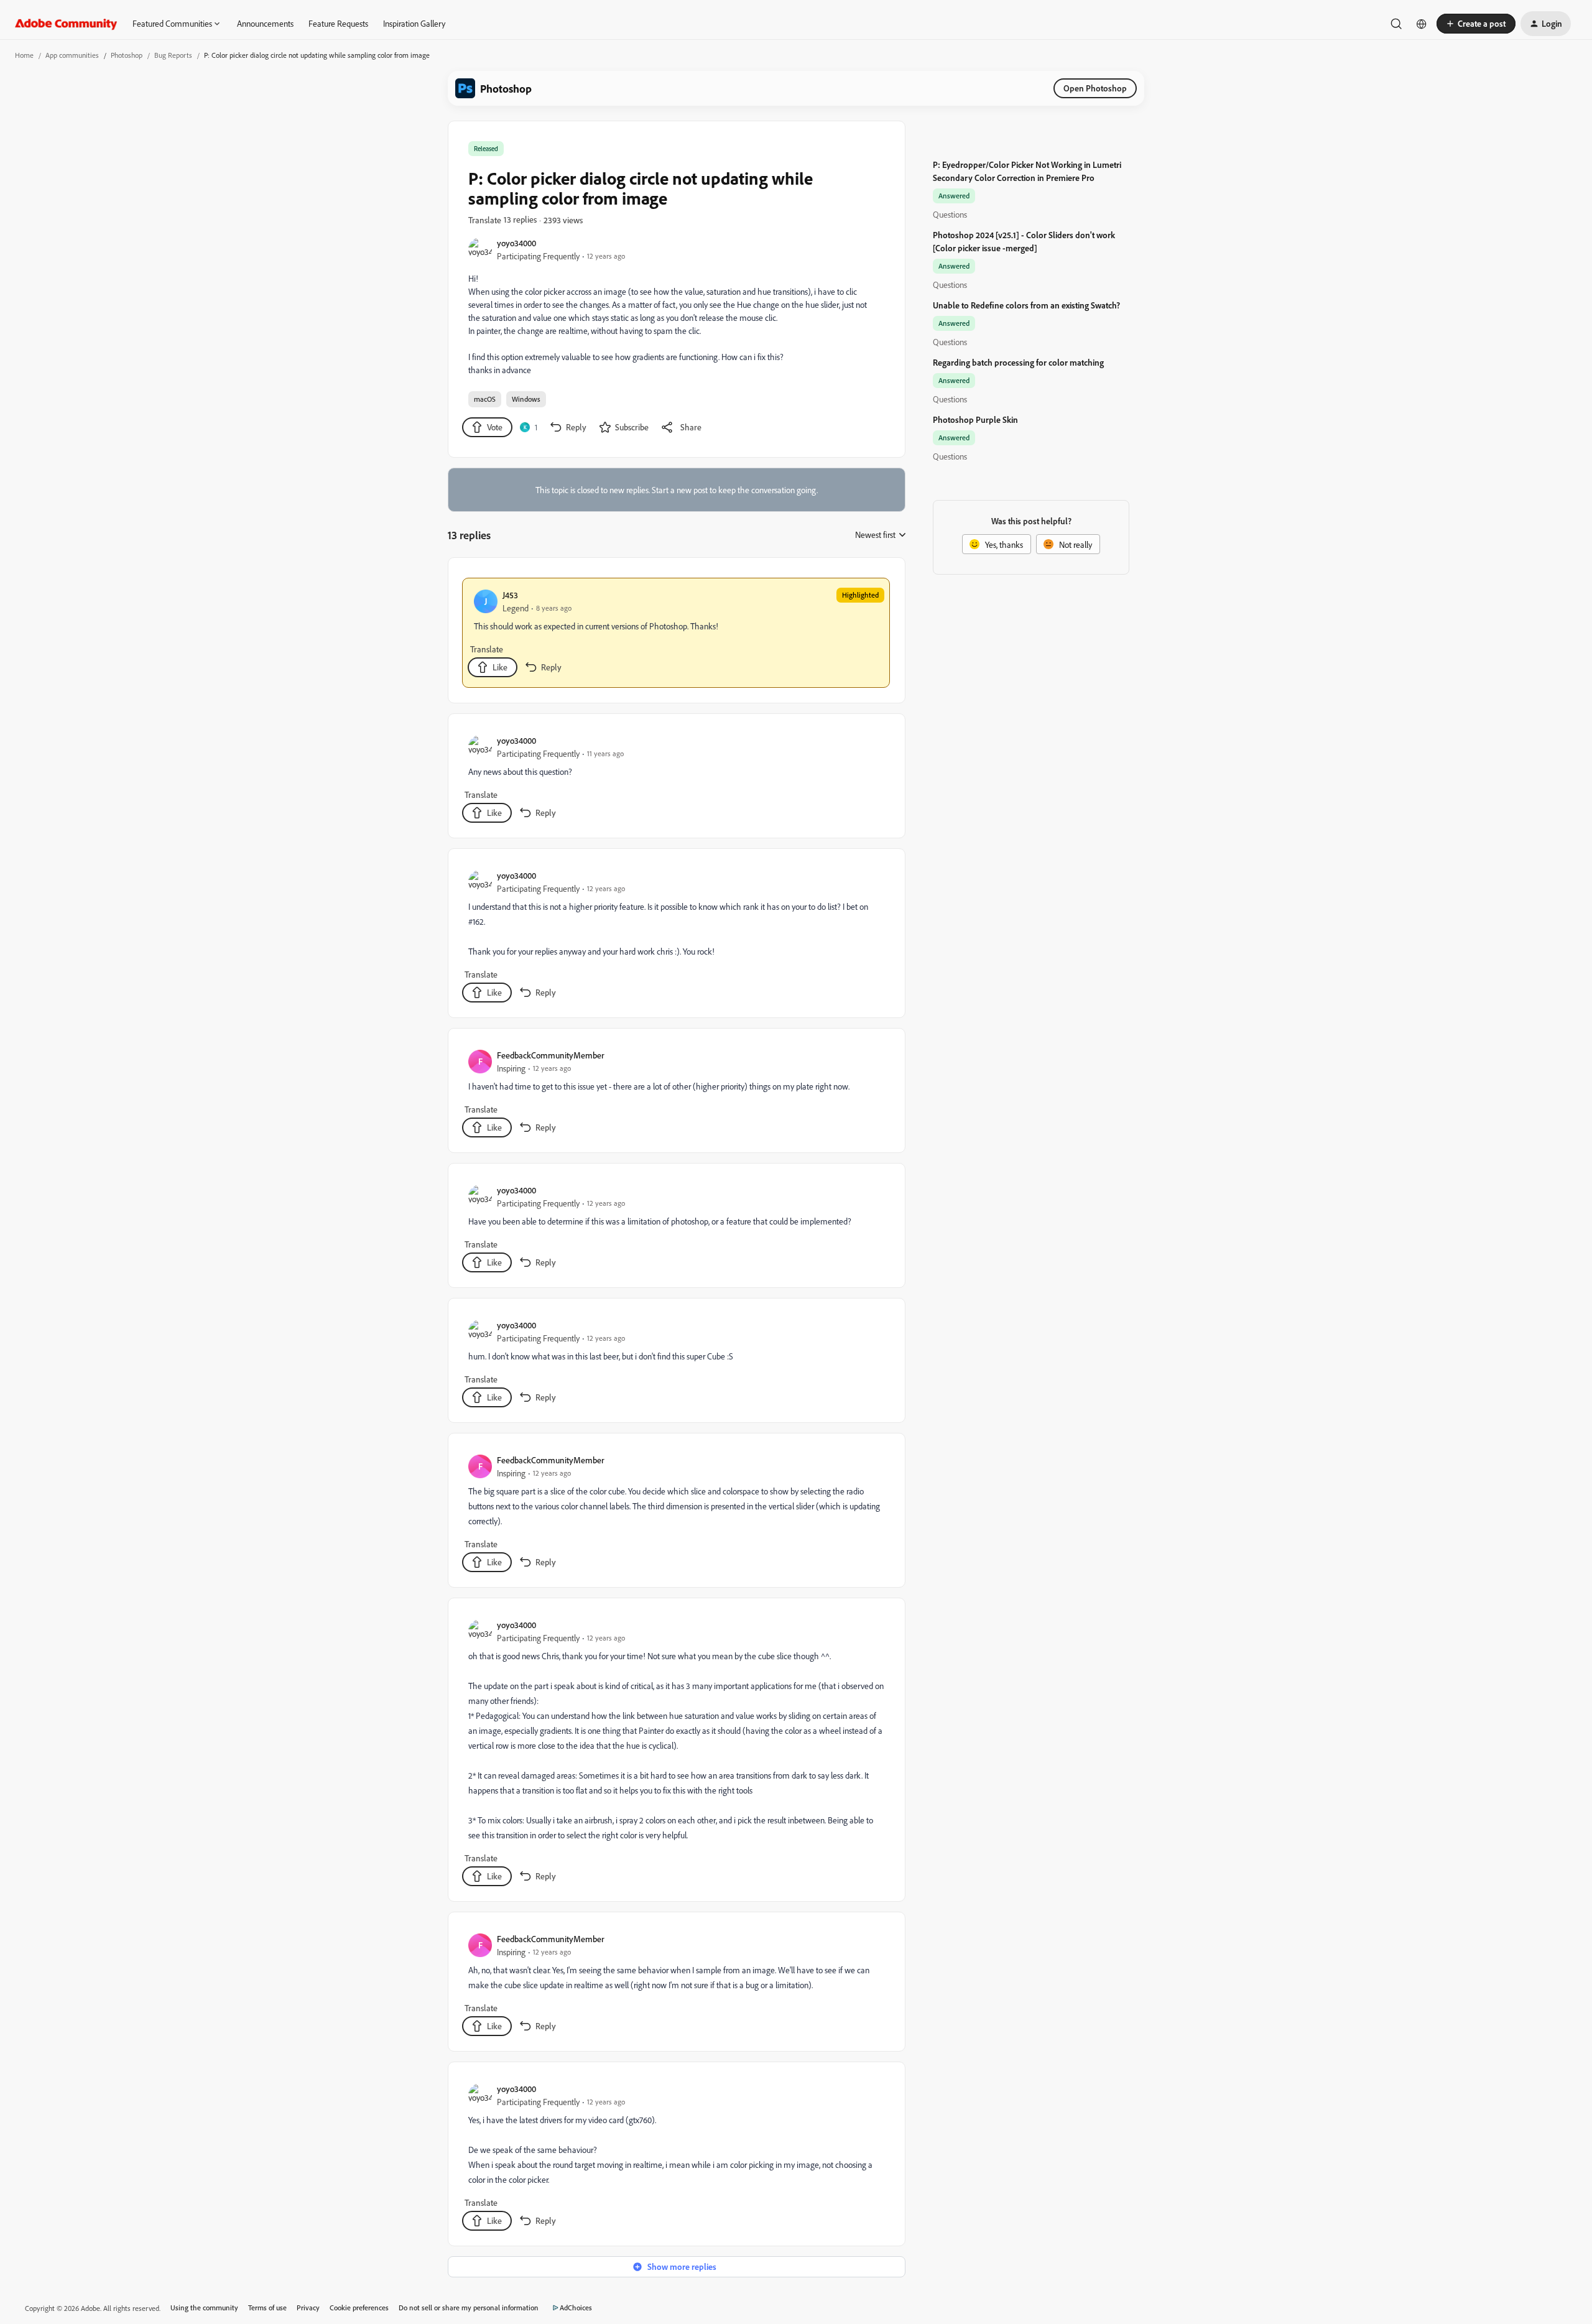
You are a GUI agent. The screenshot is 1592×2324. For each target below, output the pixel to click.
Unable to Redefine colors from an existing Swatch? (1026, 305)
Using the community (204, 2308)
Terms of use (267, 2308)
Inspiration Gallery (414, 23)
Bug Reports (173, 55)
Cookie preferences (359, 2308)
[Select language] (1422, 24)
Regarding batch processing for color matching (1018, 362)
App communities (72, 55)
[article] (676, 633)
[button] (1476, 24)
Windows (526, 399)
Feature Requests (338, 23)
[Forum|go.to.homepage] (66, 24)
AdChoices (576, 2308)
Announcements (265, 23)
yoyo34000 (516, 243)
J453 (510, 595)
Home (24, 55)
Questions (950, 214)
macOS (485, 399)
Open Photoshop (1095, 88)
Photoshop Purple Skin (975, 419)
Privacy (308, 2308)
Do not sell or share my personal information (469, 2308)
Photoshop (127, 55)
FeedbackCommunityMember (551, 1055)
